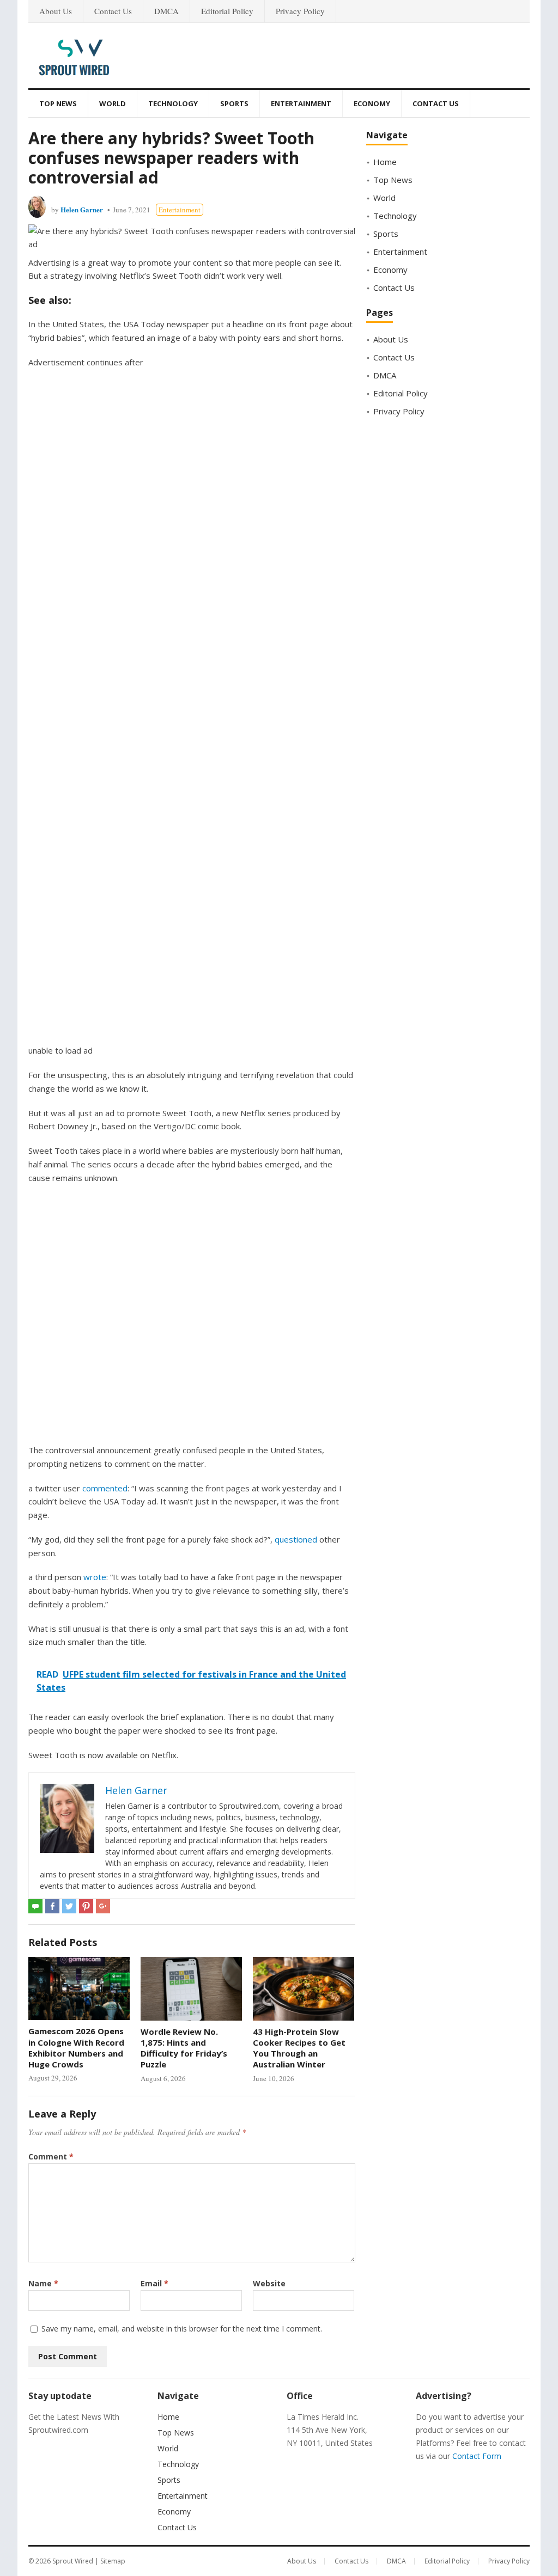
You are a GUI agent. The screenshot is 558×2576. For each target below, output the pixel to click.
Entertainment (301, 103)
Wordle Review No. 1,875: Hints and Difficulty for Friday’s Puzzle (184, 2048)
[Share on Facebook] (52, 1906)
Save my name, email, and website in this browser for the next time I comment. (182, 2329)
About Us (56, 11)
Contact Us (113, 11)
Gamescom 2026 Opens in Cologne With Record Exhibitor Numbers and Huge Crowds (76, 2048)
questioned (296, 1539)
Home (385, 162)
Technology (173, 103)
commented (105, 1488)
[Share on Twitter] (69, 1906)
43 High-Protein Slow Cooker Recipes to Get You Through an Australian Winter (299, 2048)
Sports (234, 103)
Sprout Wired (73, 2561)
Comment (51, 2156)
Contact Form (477, 2456)
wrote (95, 1577)
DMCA (166, 11)
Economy (372, 103)
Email (154, 2283)
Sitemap (113, 2561)
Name (43, 2283)
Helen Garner (82, 209)
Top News (58, 103)
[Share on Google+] (103, 1906)
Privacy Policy (300, 11)
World (113, 103)
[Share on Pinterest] (86, 1906)
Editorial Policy (227, 11)
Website (269, 2283)
